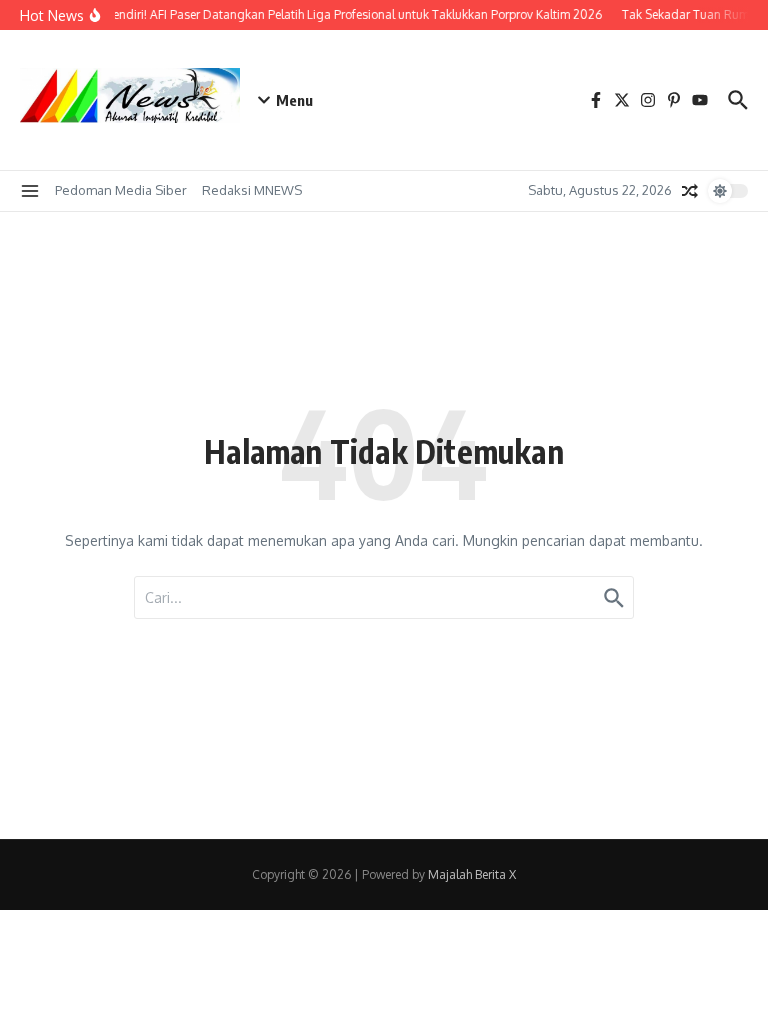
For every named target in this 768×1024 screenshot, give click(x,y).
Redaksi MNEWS (252, 190)
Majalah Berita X (472, 874)
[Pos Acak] (690, 191)
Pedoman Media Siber (121, 190)
